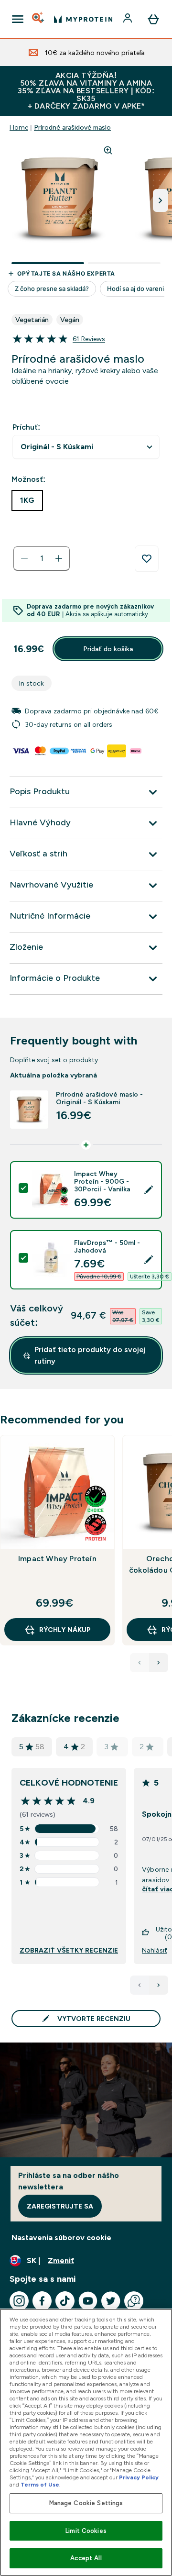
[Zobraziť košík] (153, 19)
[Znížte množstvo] (24, 558)
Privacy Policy (139, 2477)
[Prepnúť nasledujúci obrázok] (161, 200)
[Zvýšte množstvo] (59, 558)
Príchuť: (26, 427)
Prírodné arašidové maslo (72, 127)
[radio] (27, 500)
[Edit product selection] (149, 1190)
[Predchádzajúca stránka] (140, 1985)
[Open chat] (134, 2301)
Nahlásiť (155, 1950)
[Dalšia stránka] (159, 1985)
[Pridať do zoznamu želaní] (147, 559)
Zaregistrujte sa (60, 2206)
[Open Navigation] (18, 19)
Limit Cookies (86, 2531)
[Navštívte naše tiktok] (65, 2301)
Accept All (86, 2558)
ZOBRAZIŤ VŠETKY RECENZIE (69, 1950)
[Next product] (159, 1663)
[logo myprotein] (83, 19)
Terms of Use (40, 2485)
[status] (42, 558)
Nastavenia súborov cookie (61, 2237)
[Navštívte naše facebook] (42, 2301)
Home (19, 127)
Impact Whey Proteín (57, 1559)
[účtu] (129, 19)
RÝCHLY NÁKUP (65, 1630)
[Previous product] (140, 1663)
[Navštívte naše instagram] (19, 2301)
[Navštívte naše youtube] (88, 2301)
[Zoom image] (108, 150)
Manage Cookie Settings (86, 2503)
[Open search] (39, 19)
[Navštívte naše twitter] (111, 2301)
